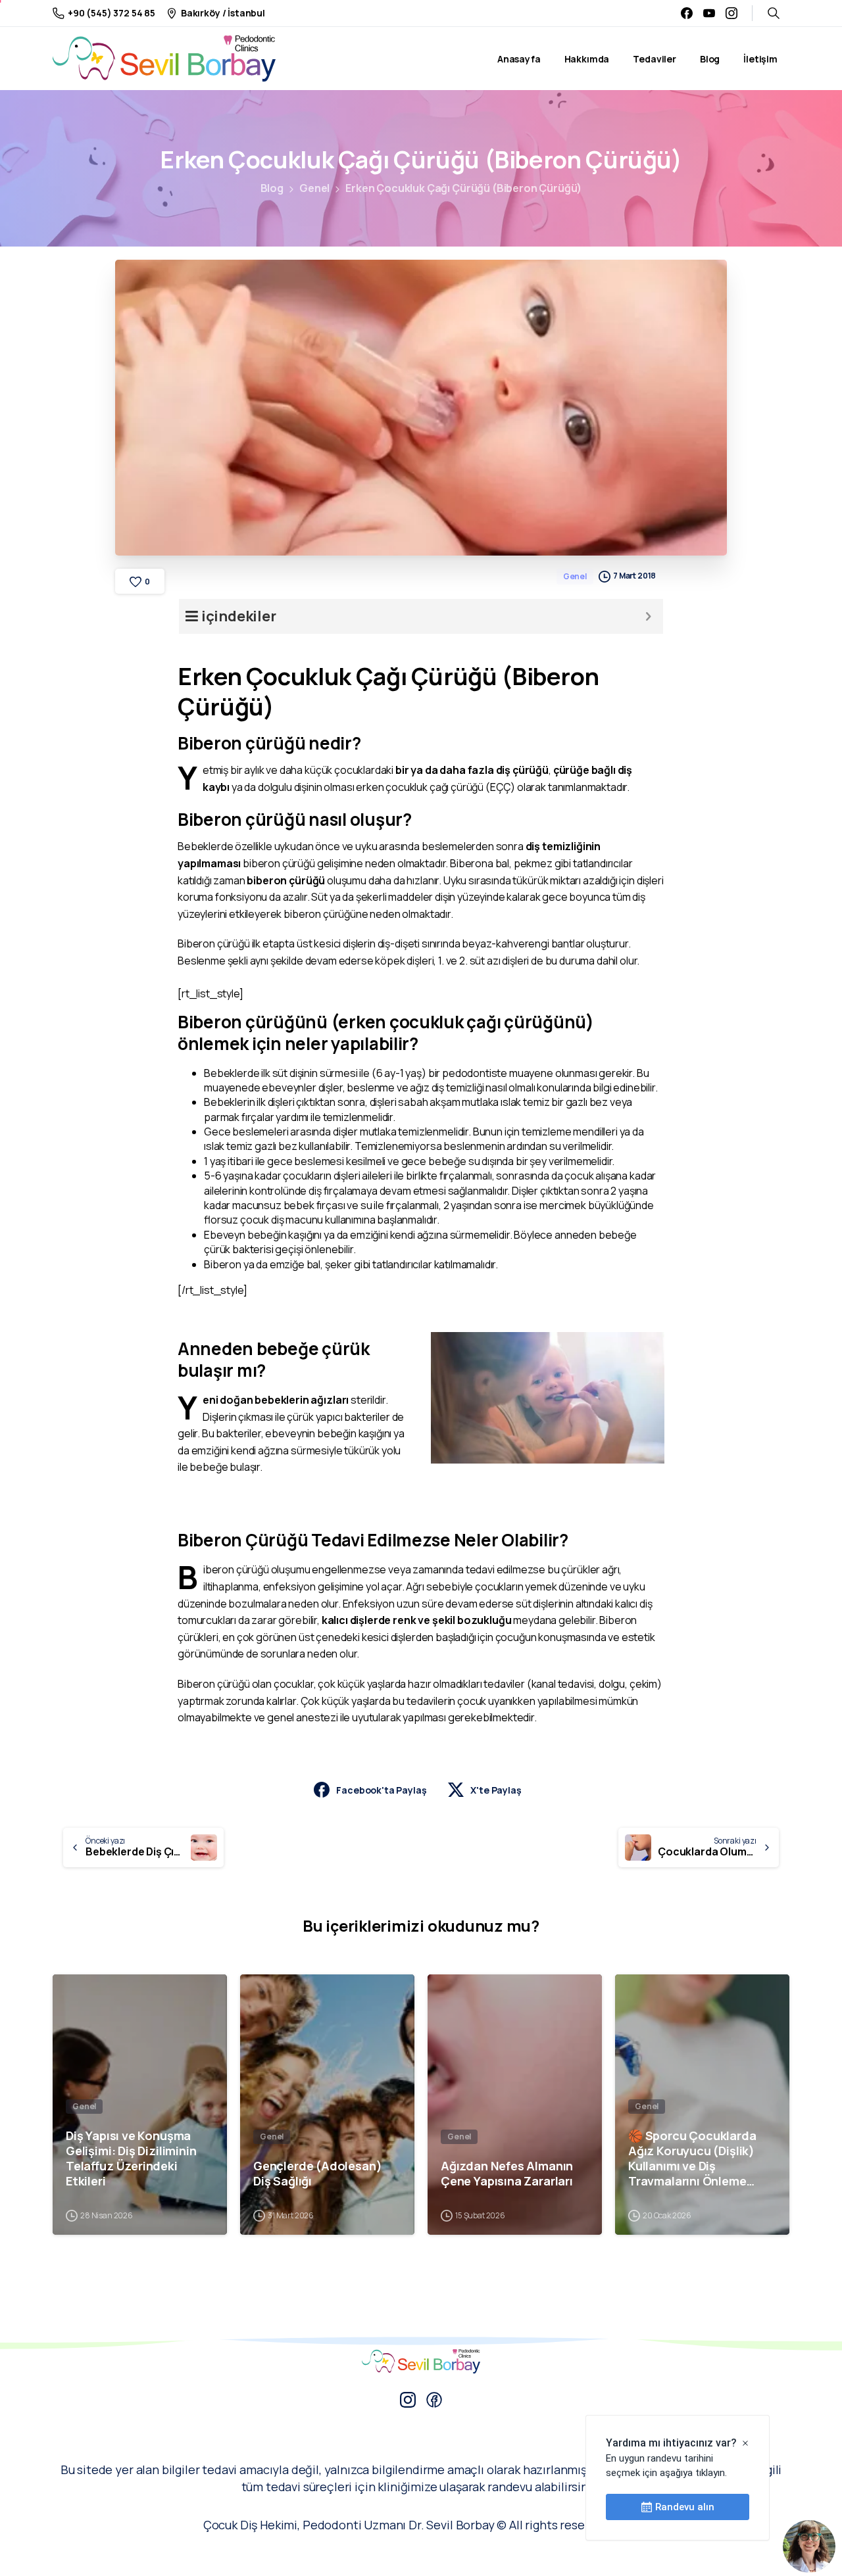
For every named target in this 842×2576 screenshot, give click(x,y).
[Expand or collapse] (648, 616)
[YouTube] (709, 13)
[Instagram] (731, 13)
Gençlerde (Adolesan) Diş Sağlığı (317, 2174)
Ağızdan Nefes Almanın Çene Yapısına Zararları (507, 2174)
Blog (272, 188)
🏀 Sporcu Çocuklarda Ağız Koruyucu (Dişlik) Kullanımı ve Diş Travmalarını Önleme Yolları (692, 2159)
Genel (314, 188)
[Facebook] (687, 13)
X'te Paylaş (496, 1790)
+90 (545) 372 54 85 (111, 13)
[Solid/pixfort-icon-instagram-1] (408, 2399)
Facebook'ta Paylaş (381, 1790)
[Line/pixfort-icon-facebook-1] (434, 2399)
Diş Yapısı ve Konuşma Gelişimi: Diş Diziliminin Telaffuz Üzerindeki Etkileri (131, 2159)
